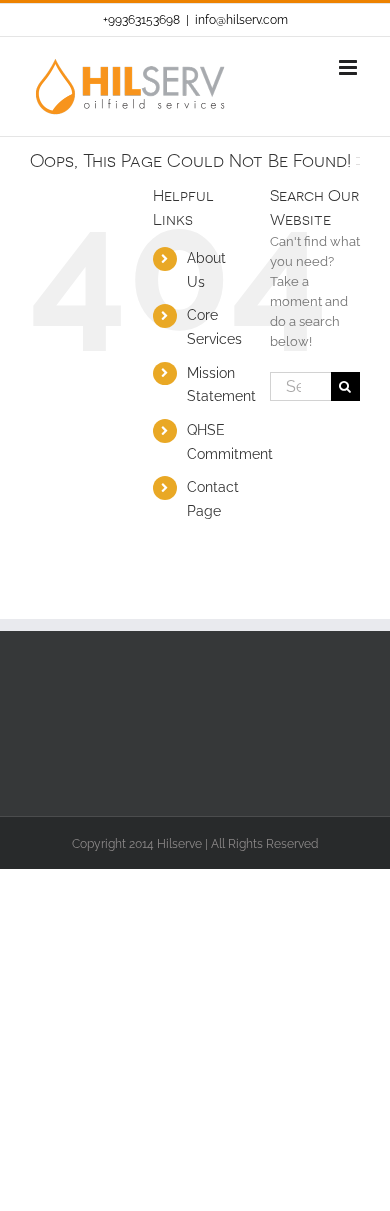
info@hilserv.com (241, 20)
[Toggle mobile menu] (349, 67)
